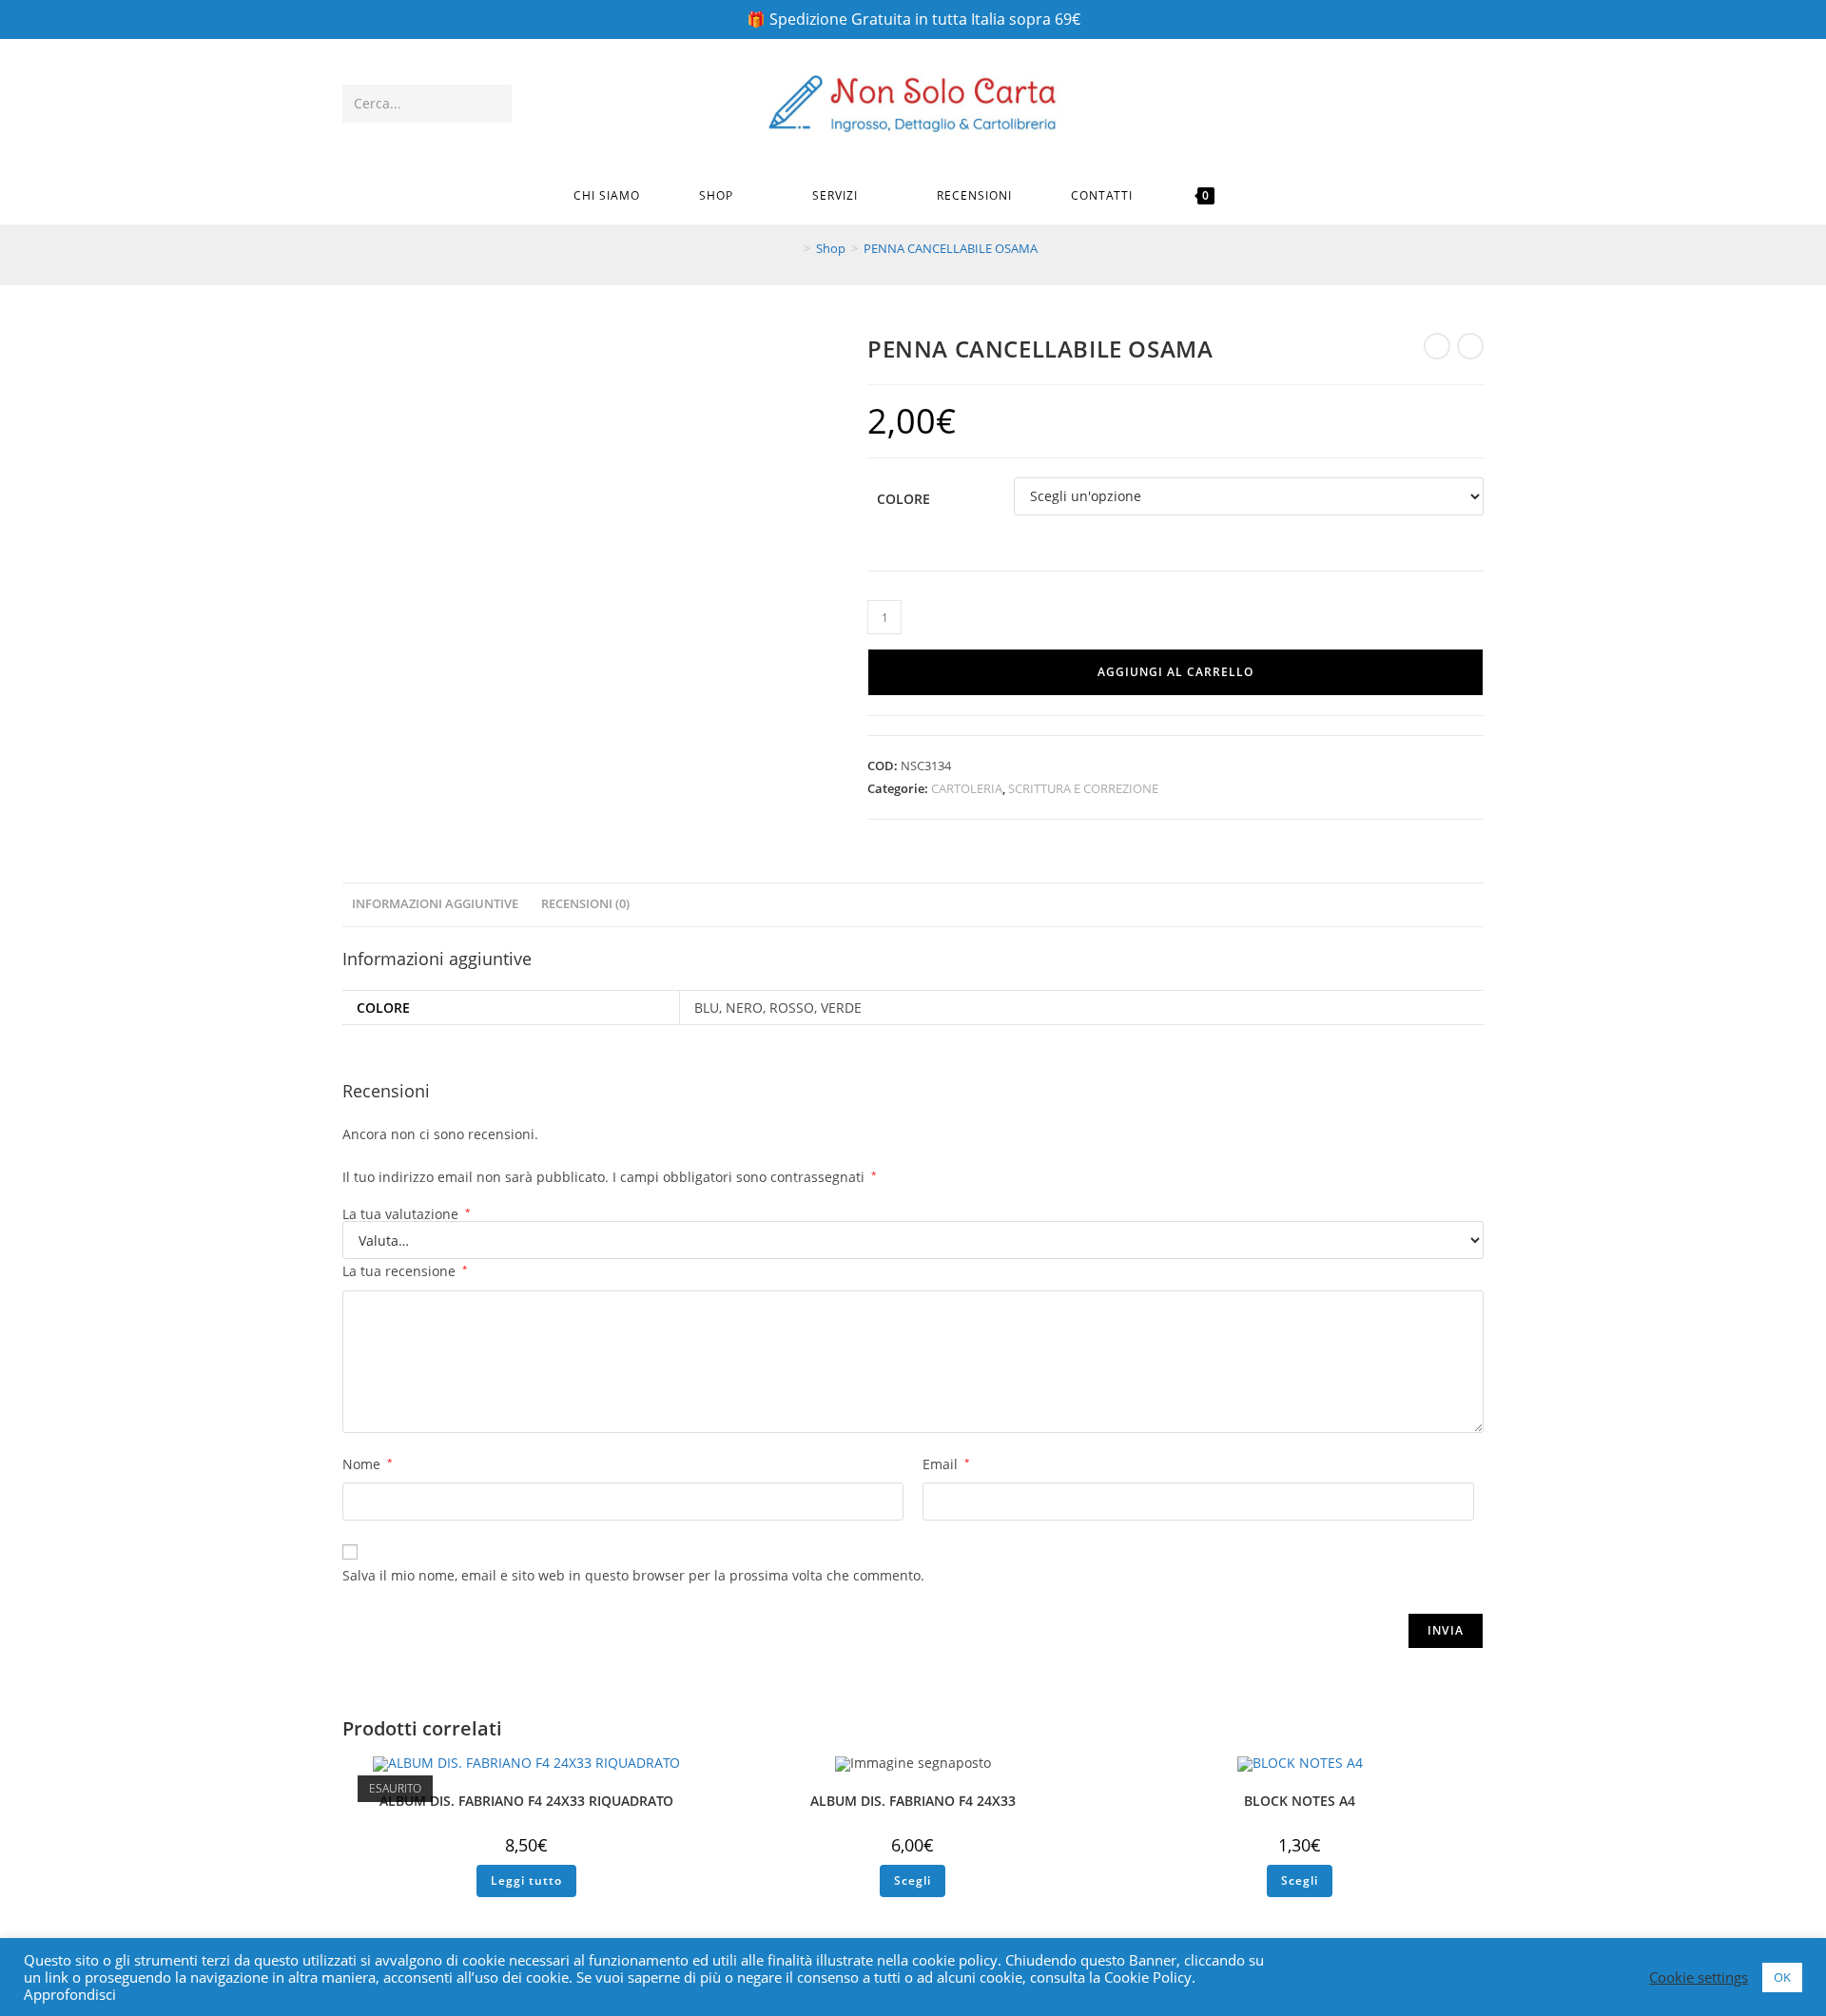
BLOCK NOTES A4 (1300, 1801)
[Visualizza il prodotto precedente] (1437, 346)
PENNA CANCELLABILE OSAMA (951, 248)
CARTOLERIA (967, 788)
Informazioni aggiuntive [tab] (435, 904)
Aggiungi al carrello (1175, 672)
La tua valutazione (407, 1214)
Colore (903, 499)
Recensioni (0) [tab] (585, 904)
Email (946, 1464)
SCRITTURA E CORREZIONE (1083, 788)
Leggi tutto (526, 1880)
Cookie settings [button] (1699, 1977)
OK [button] (1782, 1977)
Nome (368, 1464)
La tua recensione (405, 1271)
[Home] (793, 248)
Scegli (913, 1880)
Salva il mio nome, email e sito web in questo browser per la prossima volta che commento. (633, 1575)
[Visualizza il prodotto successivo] (1470, 346)
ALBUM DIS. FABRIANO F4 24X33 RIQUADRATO (526, 1801)
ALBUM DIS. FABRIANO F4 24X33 (913, 1801)
